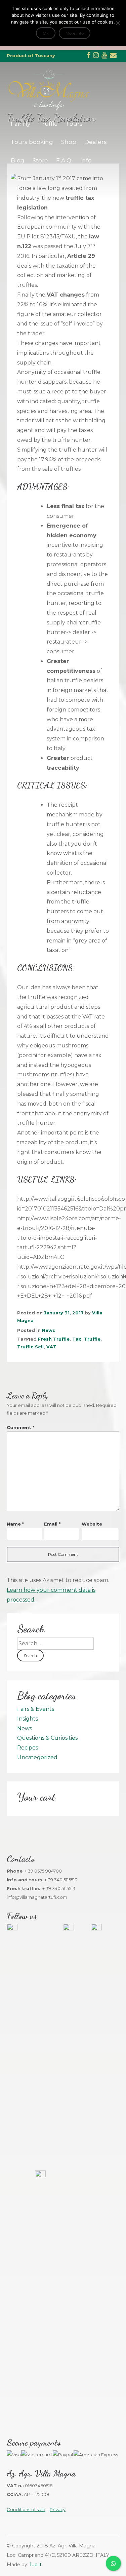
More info (75, 33)
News (49, 1330)
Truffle (48, 124)
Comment (20, 1427)
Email (52, 1524)
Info (86, 160)
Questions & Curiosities (47, 1738)
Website (92, 1524)
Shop (69, 142)
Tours (74, 124)
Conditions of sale (26, 2509)
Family (20, 124)
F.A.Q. (64, 160)
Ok (46, 33)
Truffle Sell (30, 1347)
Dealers (96, 142)
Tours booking (32, 142)
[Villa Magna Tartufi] (49, 109)
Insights (28, 1719)
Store (40, 160)
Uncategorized (37, 1757)
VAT (51, 1347)
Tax (77, 1339)
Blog (18, 160)
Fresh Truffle (54, 1339)
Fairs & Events (36, 1709)
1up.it (36, 2565)
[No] (118, 23)
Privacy (58, 2509)
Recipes (28, 1748)
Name (15, 1524)
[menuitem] (22, 179)
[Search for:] (55, 1643)
